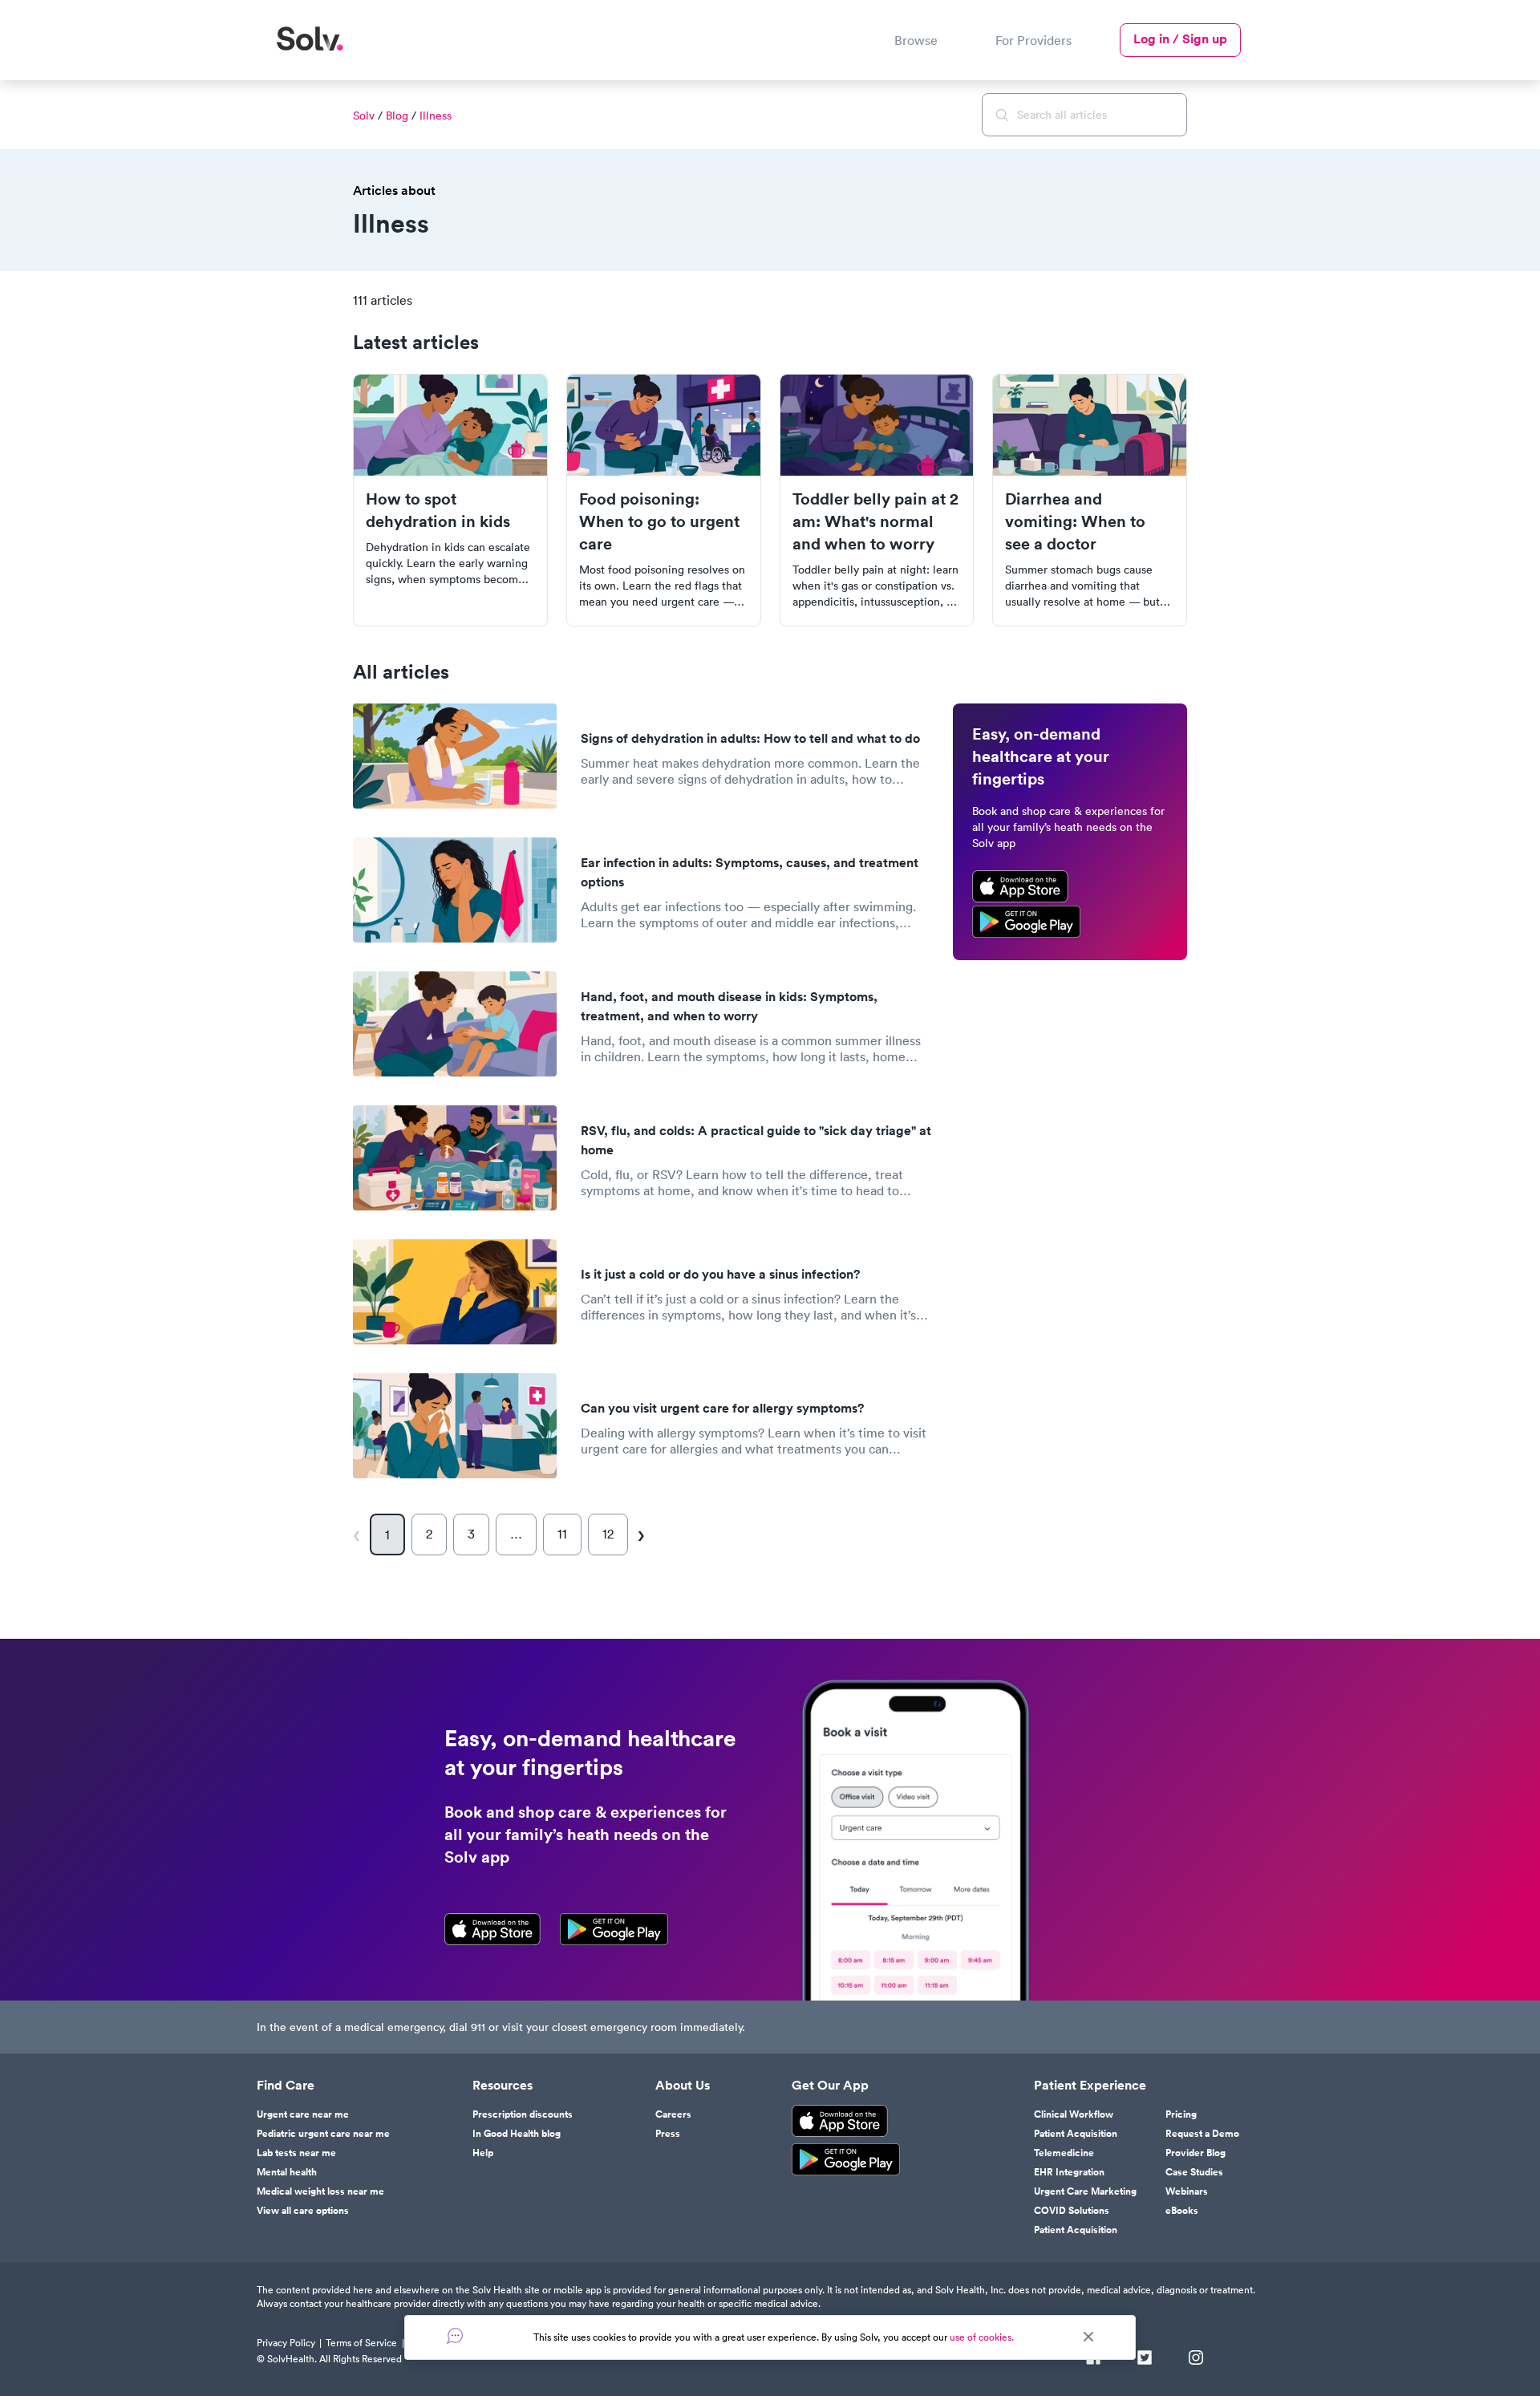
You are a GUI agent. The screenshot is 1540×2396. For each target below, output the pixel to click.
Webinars (1187, 2191)
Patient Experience (1090, 2086)
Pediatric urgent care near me (323, 2134)
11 (562, 1534)
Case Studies (1194, 2172)
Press (668, 2134)
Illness (436, 116)
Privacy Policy (286, 2343)
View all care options (303, 2211)
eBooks (1182, 2211)
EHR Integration (1069, 2172)
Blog (397, 116)
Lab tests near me (296, 2153)
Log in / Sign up (1180, 39)
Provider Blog (1196, 2153)
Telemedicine (1064, 2153)
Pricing (1181, 2114)
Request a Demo (1202, 2134)
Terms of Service (361, 2343)
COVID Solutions (1072, 2211)
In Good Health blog (517, 2134)
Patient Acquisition (1076, 2134)
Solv (364, 116)
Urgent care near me (303, 2114)
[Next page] (640, 1534)
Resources (503, 2086)
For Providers (1033, 40)
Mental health (287, 2172)
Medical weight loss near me (320, 2191)
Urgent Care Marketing (1085, 2191)
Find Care (286, 2086)
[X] (1145, 2359)
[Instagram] (1196, 2359)
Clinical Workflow (1074, 2114)
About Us (683, 2086)
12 (608, 1534)
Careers (673, 2114)
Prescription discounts (523, 2114)
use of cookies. (982, 2337)
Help (483, 2153)
